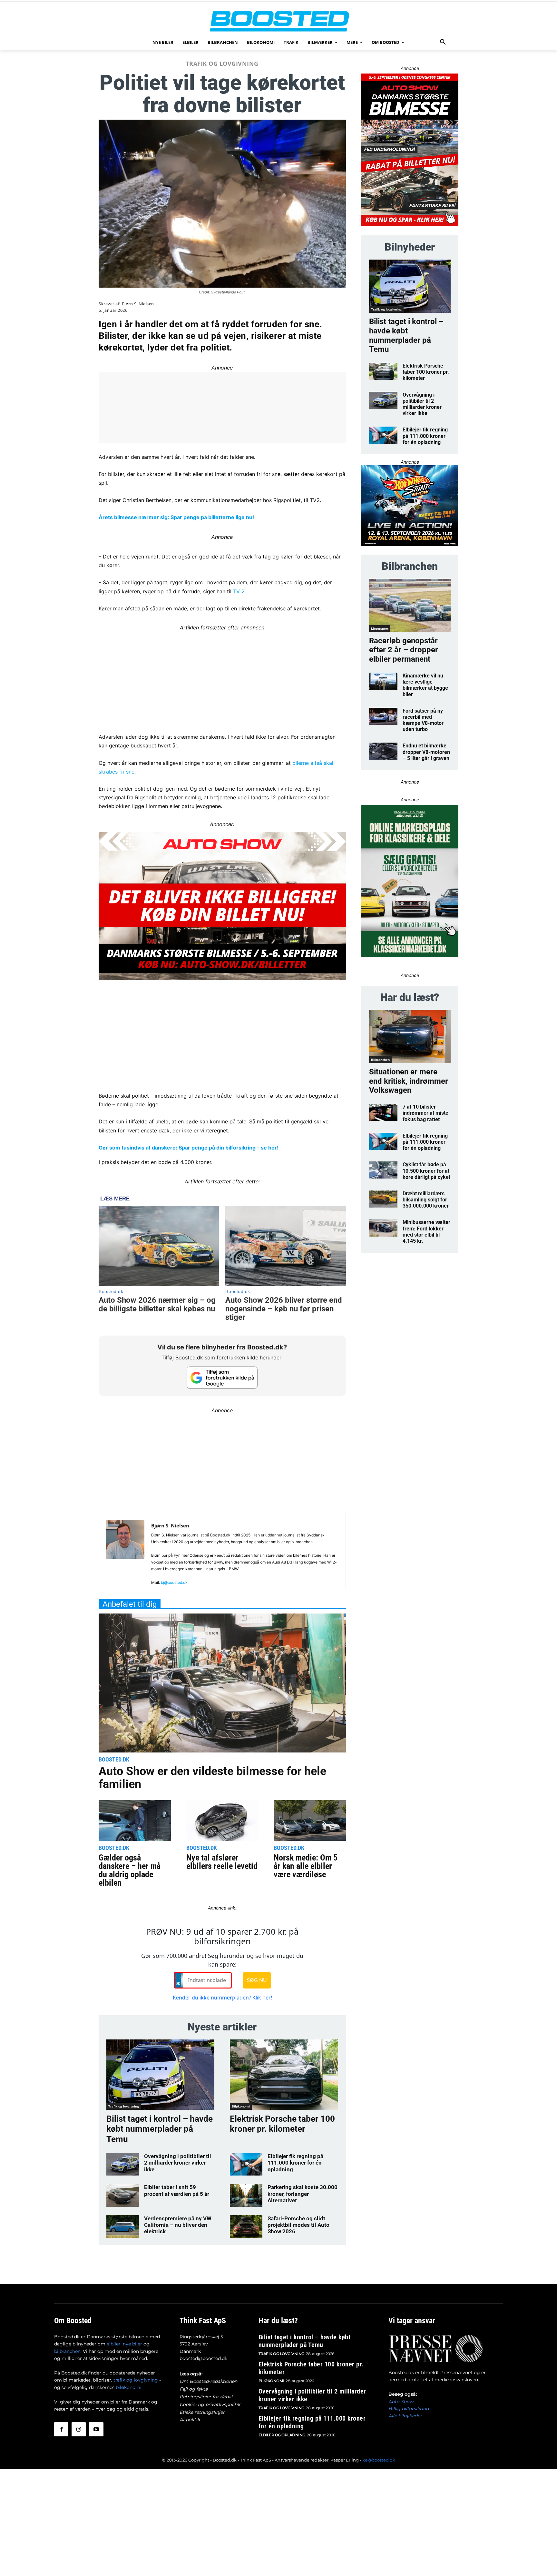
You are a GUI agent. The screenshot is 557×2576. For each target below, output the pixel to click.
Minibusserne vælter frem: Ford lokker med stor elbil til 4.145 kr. (426, 1232)
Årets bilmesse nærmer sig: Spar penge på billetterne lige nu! (176, 517)
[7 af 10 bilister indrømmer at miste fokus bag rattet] (383, 1112)
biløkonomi (129, 2387)
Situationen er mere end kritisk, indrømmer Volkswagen (409, 1081)
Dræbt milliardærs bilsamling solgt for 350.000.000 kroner (426, 1200)
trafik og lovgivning (136, 2380)
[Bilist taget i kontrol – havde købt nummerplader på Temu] (160, 2075)
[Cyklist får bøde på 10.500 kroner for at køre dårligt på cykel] (383, 1170)
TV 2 (239, 591)
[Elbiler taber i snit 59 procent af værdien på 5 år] (123, 2195)
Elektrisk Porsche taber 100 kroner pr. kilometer (282, 2124)
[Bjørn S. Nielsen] (125, 1554)
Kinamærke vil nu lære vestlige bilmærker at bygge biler (425, 685)
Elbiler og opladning (282, 2435)
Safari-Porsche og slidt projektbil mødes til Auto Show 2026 (298, 2225)
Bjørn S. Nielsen (138, 304)
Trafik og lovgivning (222, 64)
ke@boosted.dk (379, 2460)
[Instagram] (79, 2429)
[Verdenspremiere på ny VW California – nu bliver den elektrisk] (123, 2226)
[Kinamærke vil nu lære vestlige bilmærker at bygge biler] (383, 681)
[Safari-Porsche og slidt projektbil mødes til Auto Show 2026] (246, 2226)
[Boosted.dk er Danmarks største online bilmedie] (278, 21)
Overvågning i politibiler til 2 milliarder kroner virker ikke (178, 2163)
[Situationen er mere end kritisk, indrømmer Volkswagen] (410, 1036)
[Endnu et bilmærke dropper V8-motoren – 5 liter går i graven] (383, 751)
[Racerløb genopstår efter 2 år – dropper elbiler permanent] (410, 605)
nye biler (132, 2344)
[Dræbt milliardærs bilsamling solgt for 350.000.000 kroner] (383, 1199)
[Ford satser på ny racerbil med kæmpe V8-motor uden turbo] (383, 716)
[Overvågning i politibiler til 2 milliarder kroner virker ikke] (123, 2164)
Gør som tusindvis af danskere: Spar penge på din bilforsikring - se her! (189, 1148)
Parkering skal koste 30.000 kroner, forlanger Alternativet (303, 2194)
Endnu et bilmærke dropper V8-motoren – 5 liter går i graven (426, 752)
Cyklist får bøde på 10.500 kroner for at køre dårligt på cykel (426, 1171)
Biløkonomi (241, 2106)
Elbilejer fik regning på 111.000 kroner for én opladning (295, 2163)
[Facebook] (61, 2429)
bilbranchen (67, 2351)
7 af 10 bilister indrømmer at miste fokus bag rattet (425, 1113)
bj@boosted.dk (174, 1582)
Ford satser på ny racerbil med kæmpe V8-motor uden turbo (423, 720)
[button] (443, 42)
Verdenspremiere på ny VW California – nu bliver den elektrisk (178, 2225)
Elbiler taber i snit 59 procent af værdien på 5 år (177, 2190)
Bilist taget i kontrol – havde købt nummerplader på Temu (160, 2129)
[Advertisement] (222, 677)
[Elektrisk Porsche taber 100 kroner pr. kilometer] (284, 2075)
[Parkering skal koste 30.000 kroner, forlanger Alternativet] (246, 2195)
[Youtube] (96, 2429)
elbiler (114, 2344)
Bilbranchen (380, 1060)
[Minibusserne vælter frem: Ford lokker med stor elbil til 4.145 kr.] (383, 1228)
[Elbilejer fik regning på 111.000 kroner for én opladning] (246, 2164)
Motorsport (380, 628)
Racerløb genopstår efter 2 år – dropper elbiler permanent (404, 650)
